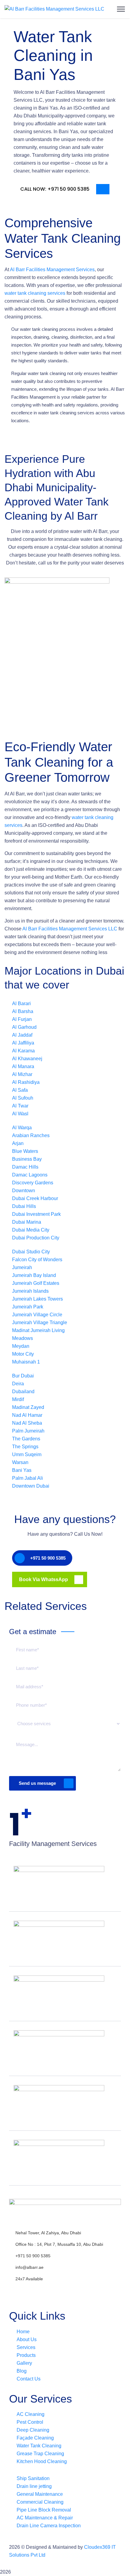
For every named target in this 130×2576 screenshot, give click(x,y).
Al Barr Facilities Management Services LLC (70, 929)
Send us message (37, 1783)
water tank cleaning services (35, 293)
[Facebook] (17, 2290)
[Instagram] (33, 2290)
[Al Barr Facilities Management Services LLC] (54, 9)
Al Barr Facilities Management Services (52, 270)
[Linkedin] (49, 2290)
